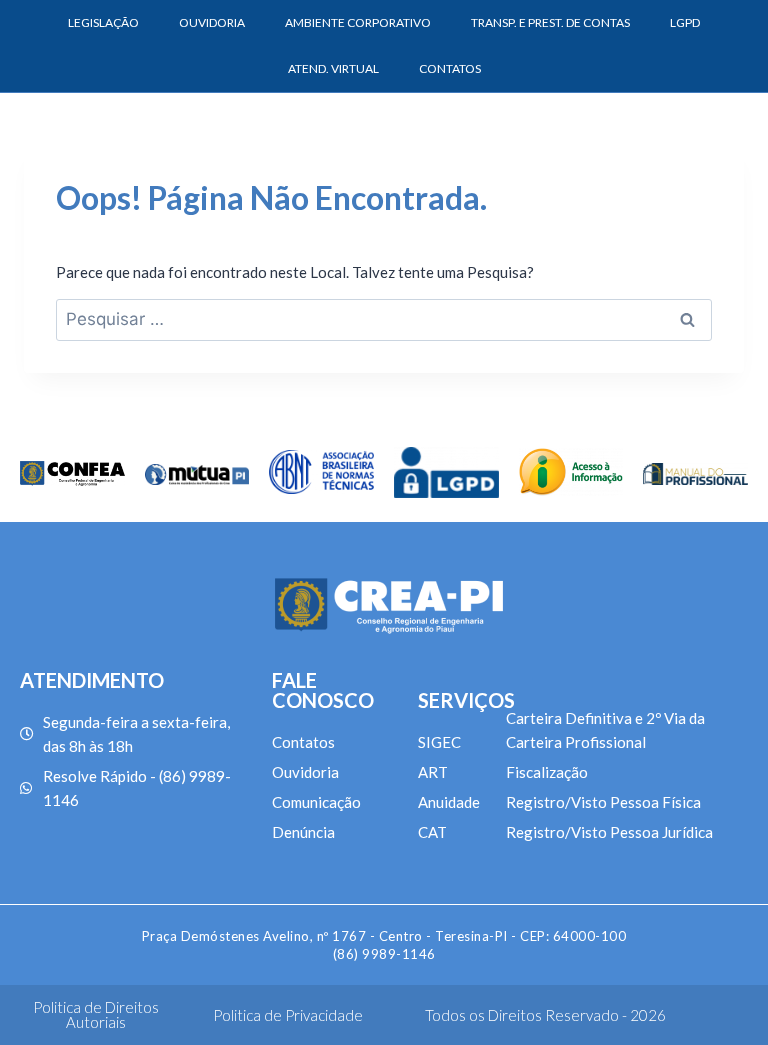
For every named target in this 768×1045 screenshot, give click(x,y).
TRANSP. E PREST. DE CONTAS (550, 22)
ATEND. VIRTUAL (333, 68)
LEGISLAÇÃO (103, 22)
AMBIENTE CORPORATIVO (358, 22)
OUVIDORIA (212, 22)
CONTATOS (450, 68)
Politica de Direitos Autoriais (96, 1014)
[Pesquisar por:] (384, 319)
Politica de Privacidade (288, 1015)
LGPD (685, 22)
